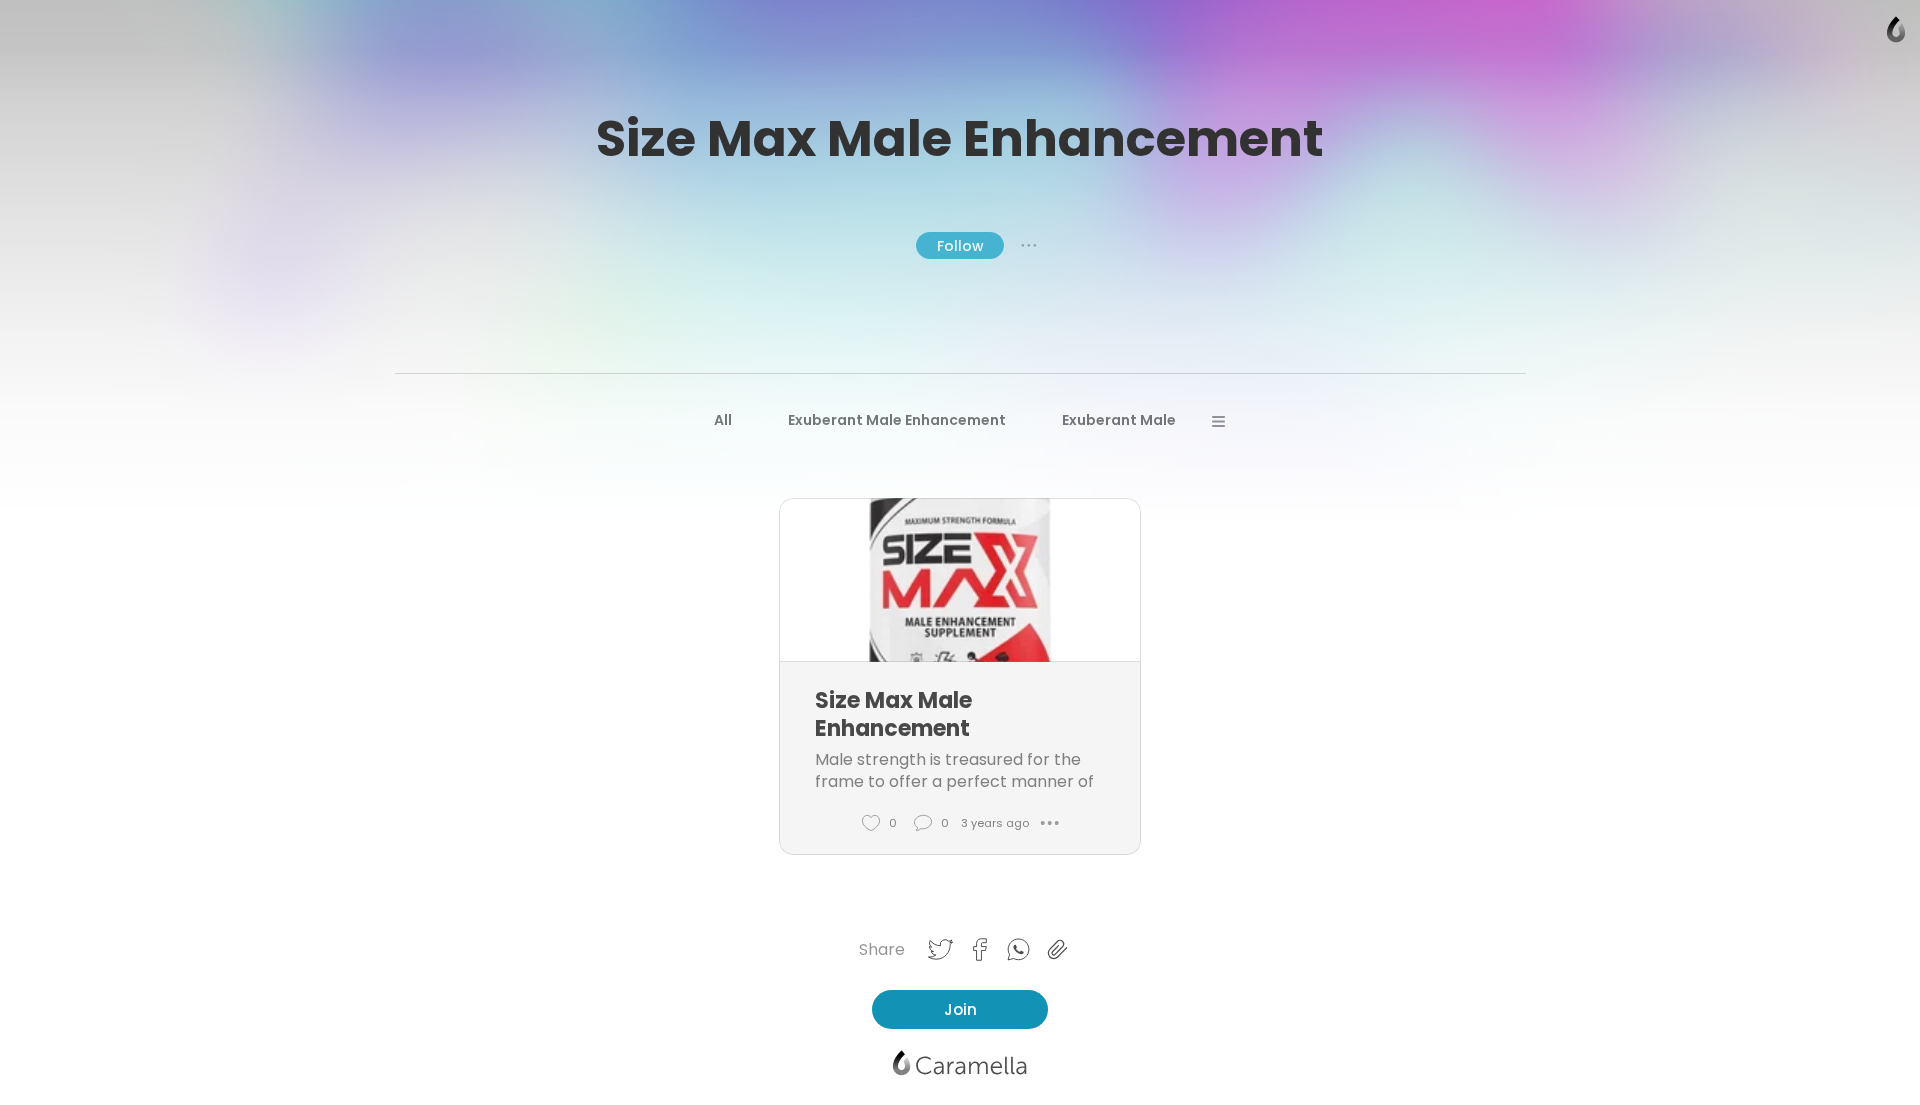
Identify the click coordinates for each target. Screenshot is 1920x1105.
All (723, 420)
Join (960, 1009)
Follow (960, 246)
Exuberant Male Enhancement (897, 420)
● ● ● (1029, 245)
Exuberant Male (1119, 420)
